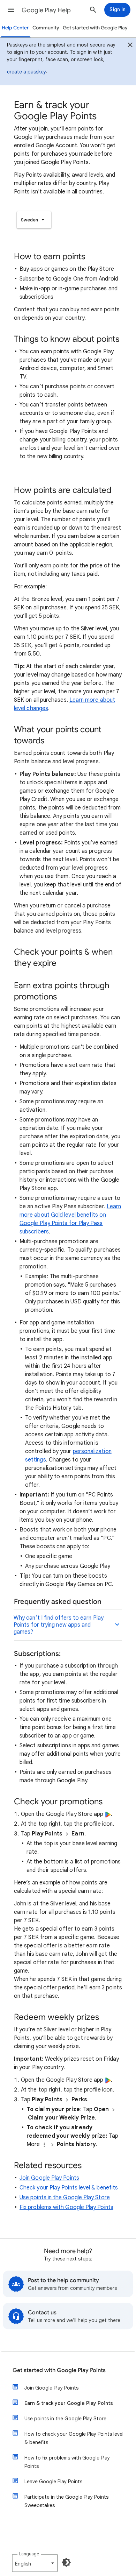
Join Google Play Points (49, 2178)
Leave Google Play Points (53, 2482)
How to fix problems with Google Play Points (67, 2462)
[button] (11, 10)
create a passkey (27, 72)
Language (29, 2554)
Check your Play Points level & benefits (69, 2188)
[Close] (130, 46)
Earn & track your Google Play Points (69, 2403)
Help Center (15, 28)
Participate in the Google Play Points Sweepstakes (66, 2501)
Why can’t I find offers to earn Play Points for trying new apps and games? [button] (59, 1625)
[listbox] (34, 220)
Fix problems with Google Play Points (66, 2207)
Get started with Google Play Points (59, 2370)
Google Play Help (46, 10)
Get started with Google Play (95, 28)
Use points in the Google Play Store (65, 2198)
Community (46, 28)
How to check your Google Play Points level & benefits (74, 2438)
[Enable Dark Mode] (66, 2562)
